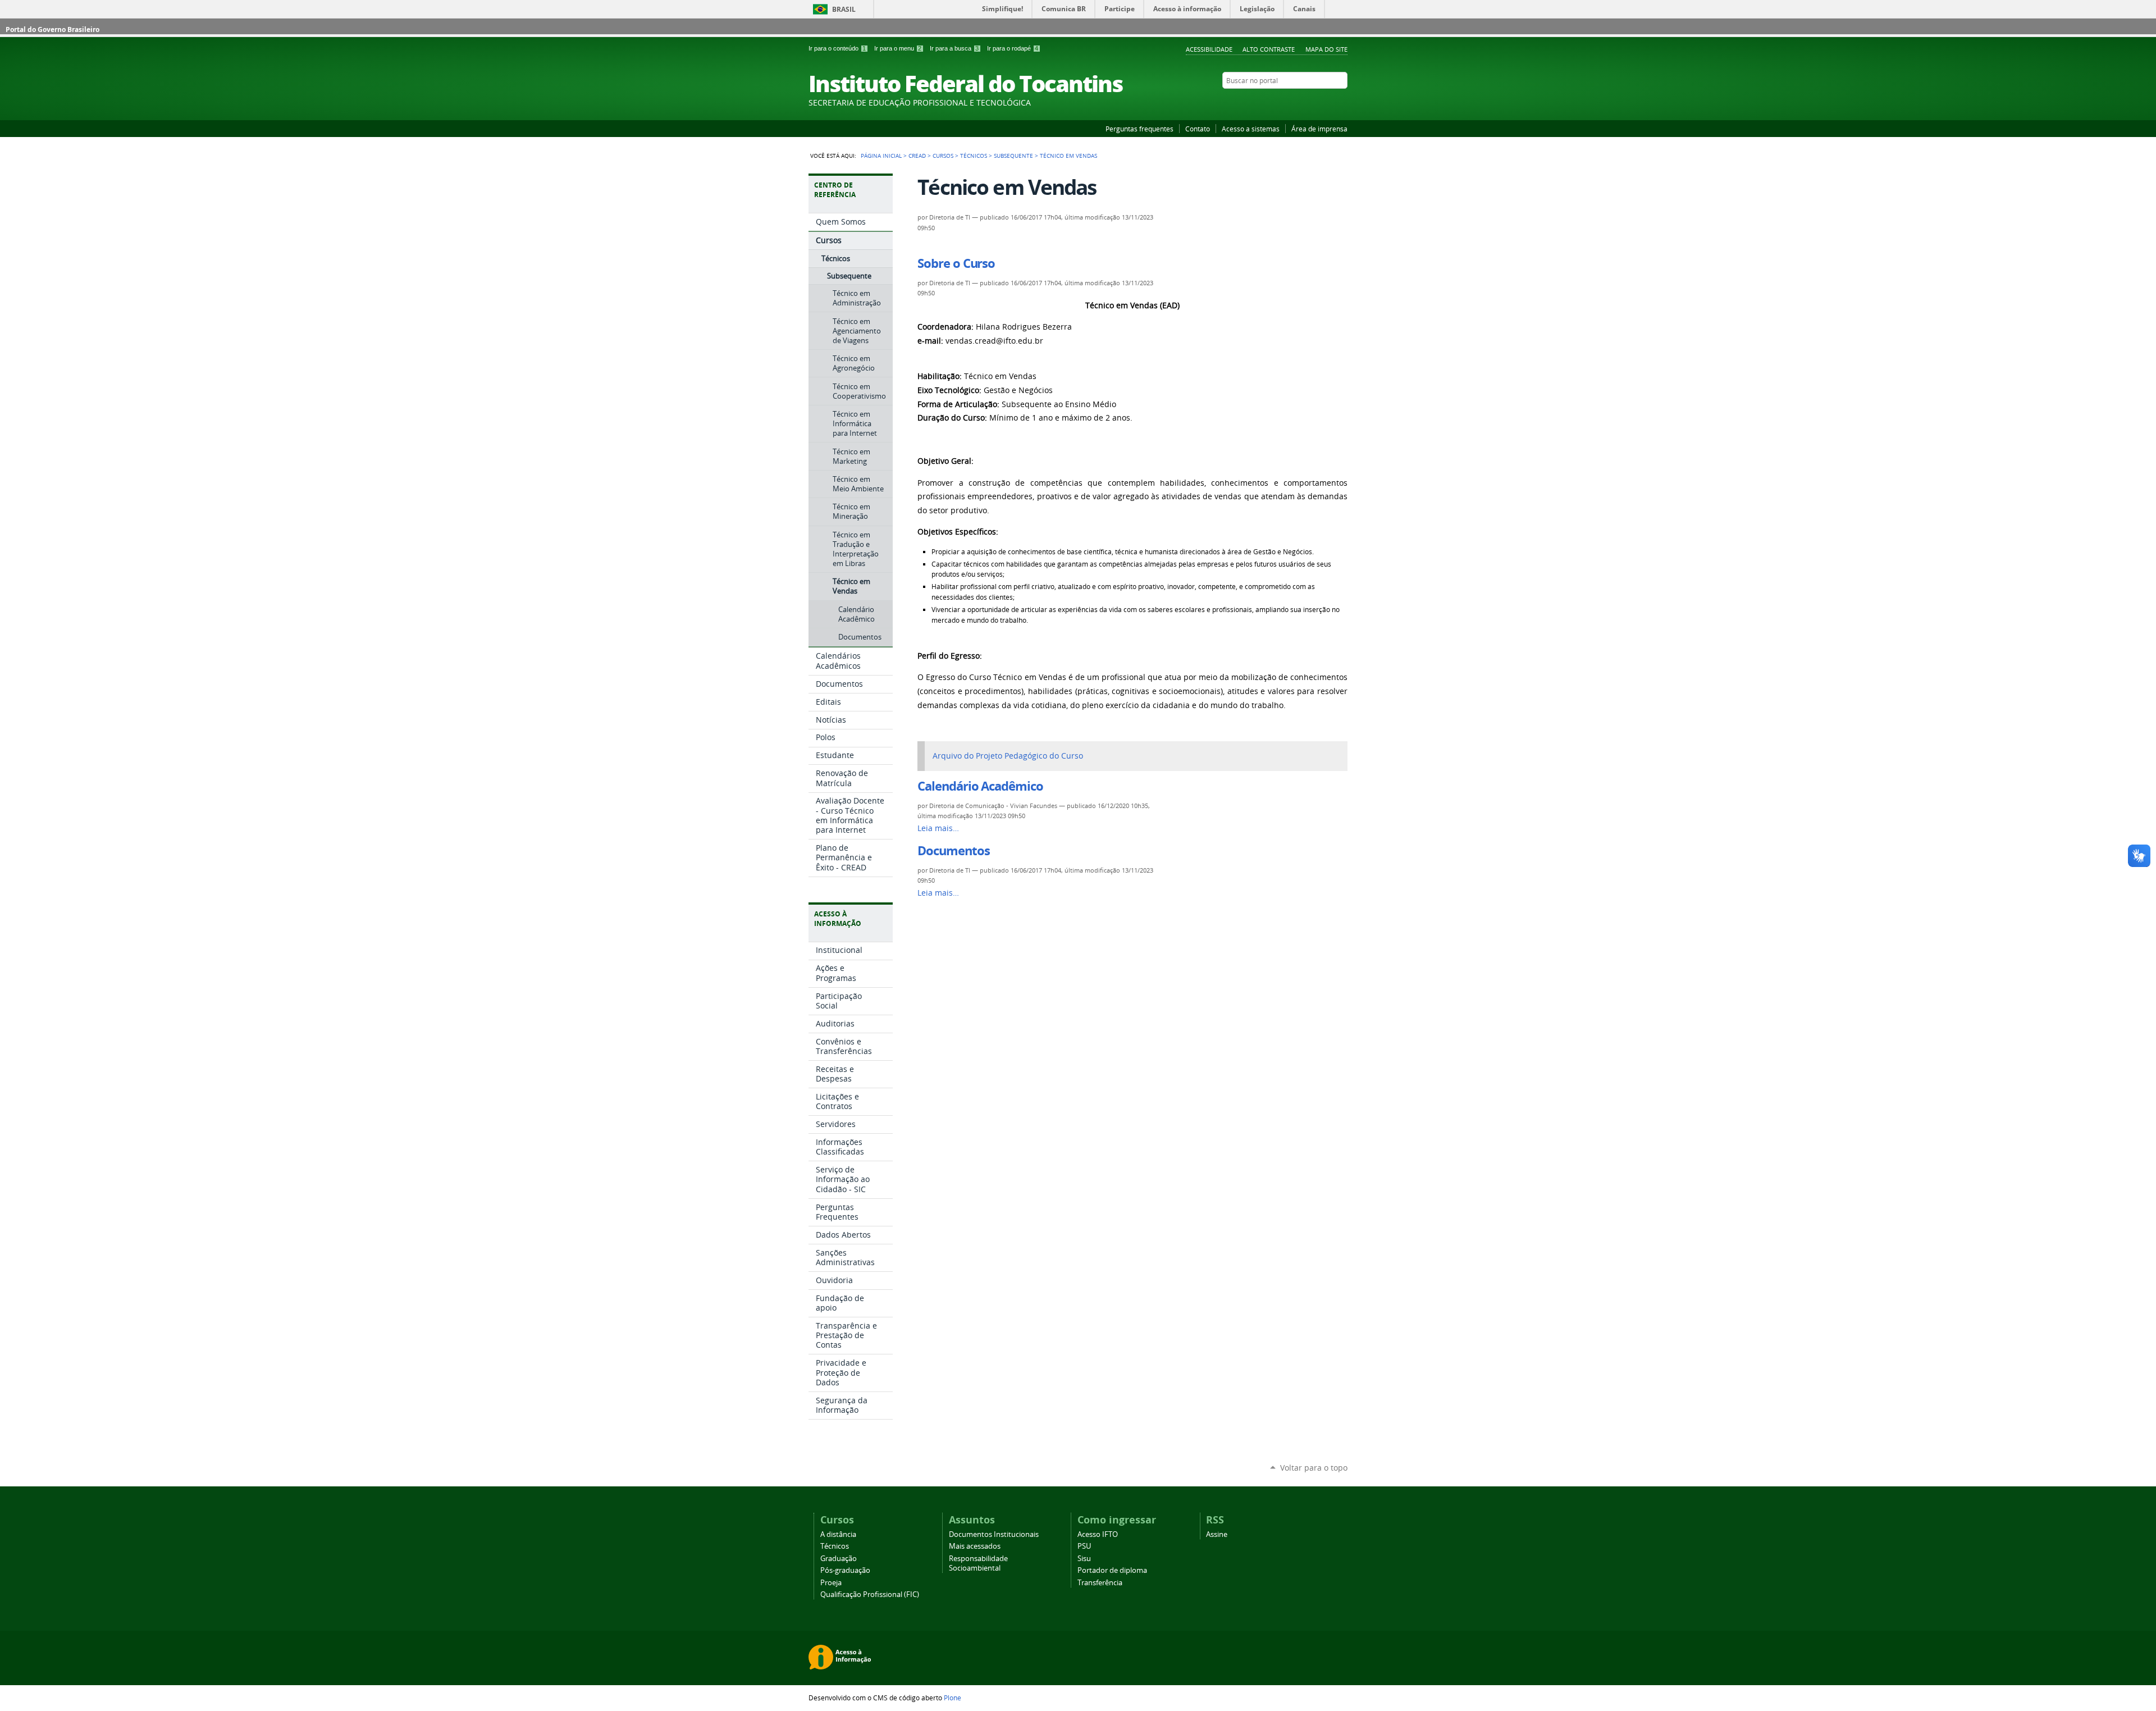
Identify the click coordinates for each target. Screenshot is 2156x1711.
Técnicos (974, 156)
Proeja (831, 1583)
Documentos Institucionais (994, 1534)
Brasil (844, 9)
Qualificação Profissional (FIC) (870, 1594)
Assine (1217, 1534)
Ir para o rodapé (1013, 48)
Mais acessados (975, 1546)
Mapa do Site (1326, 49)
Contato (1198, 129)
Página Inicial (881, 156)
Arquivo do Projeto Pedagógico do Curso (1008, 756)
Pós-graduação (845, 1570)
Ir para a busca (954, 48)
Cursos (943, 156)
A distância (838, 1534)
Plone (953, 1698)
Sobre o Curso (956, 263)
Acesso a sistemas (1251, 129)
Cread (917, 156)
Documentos (953, 851)
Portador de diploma (1112, 1570)
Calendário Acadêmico (980, 786)
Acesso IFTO (1098, 1534)
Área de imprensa (1319, 129)
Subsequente (1013, 156)
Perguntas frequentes (1139, 129)
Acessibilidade (1209, 49)
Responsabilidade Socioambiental (978, 1563)
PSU (1084, 1546)
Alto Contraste (1269, 49)
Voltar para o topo (1314, 1468)
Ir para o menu (898, 48)
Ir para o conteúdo (837, 48)
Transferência (1100, 1583)
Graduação (839, 1559)
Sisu (1084, 1559)
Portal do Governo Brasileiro (52, 29)
